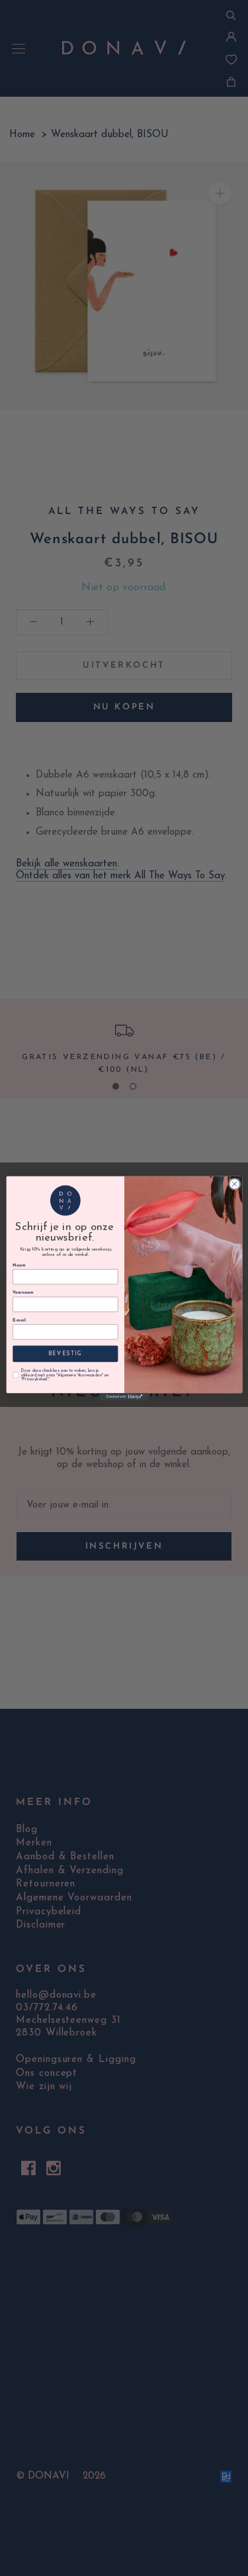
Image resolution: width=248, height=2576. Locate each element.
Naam (19, 1265)
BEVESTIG (65, 1353)
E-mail (19, 1320)
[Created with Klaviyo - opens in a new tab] (124, 1397)
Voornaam (23, 1293)
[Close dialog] (234, 1184)
